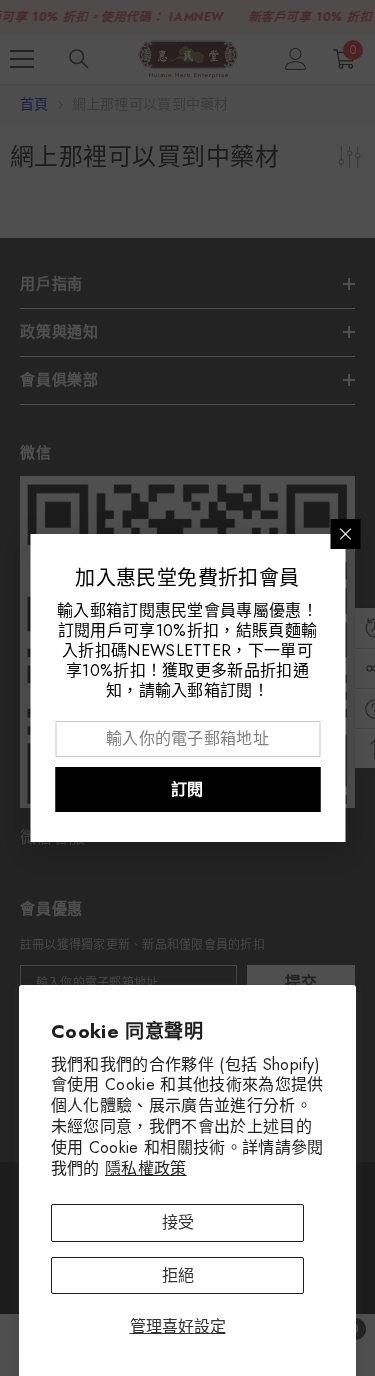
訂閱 (187, 789)
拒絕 (178, 1275)
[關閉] (345, 534)
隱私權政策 (146, 1168)
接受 (178, 1222)
